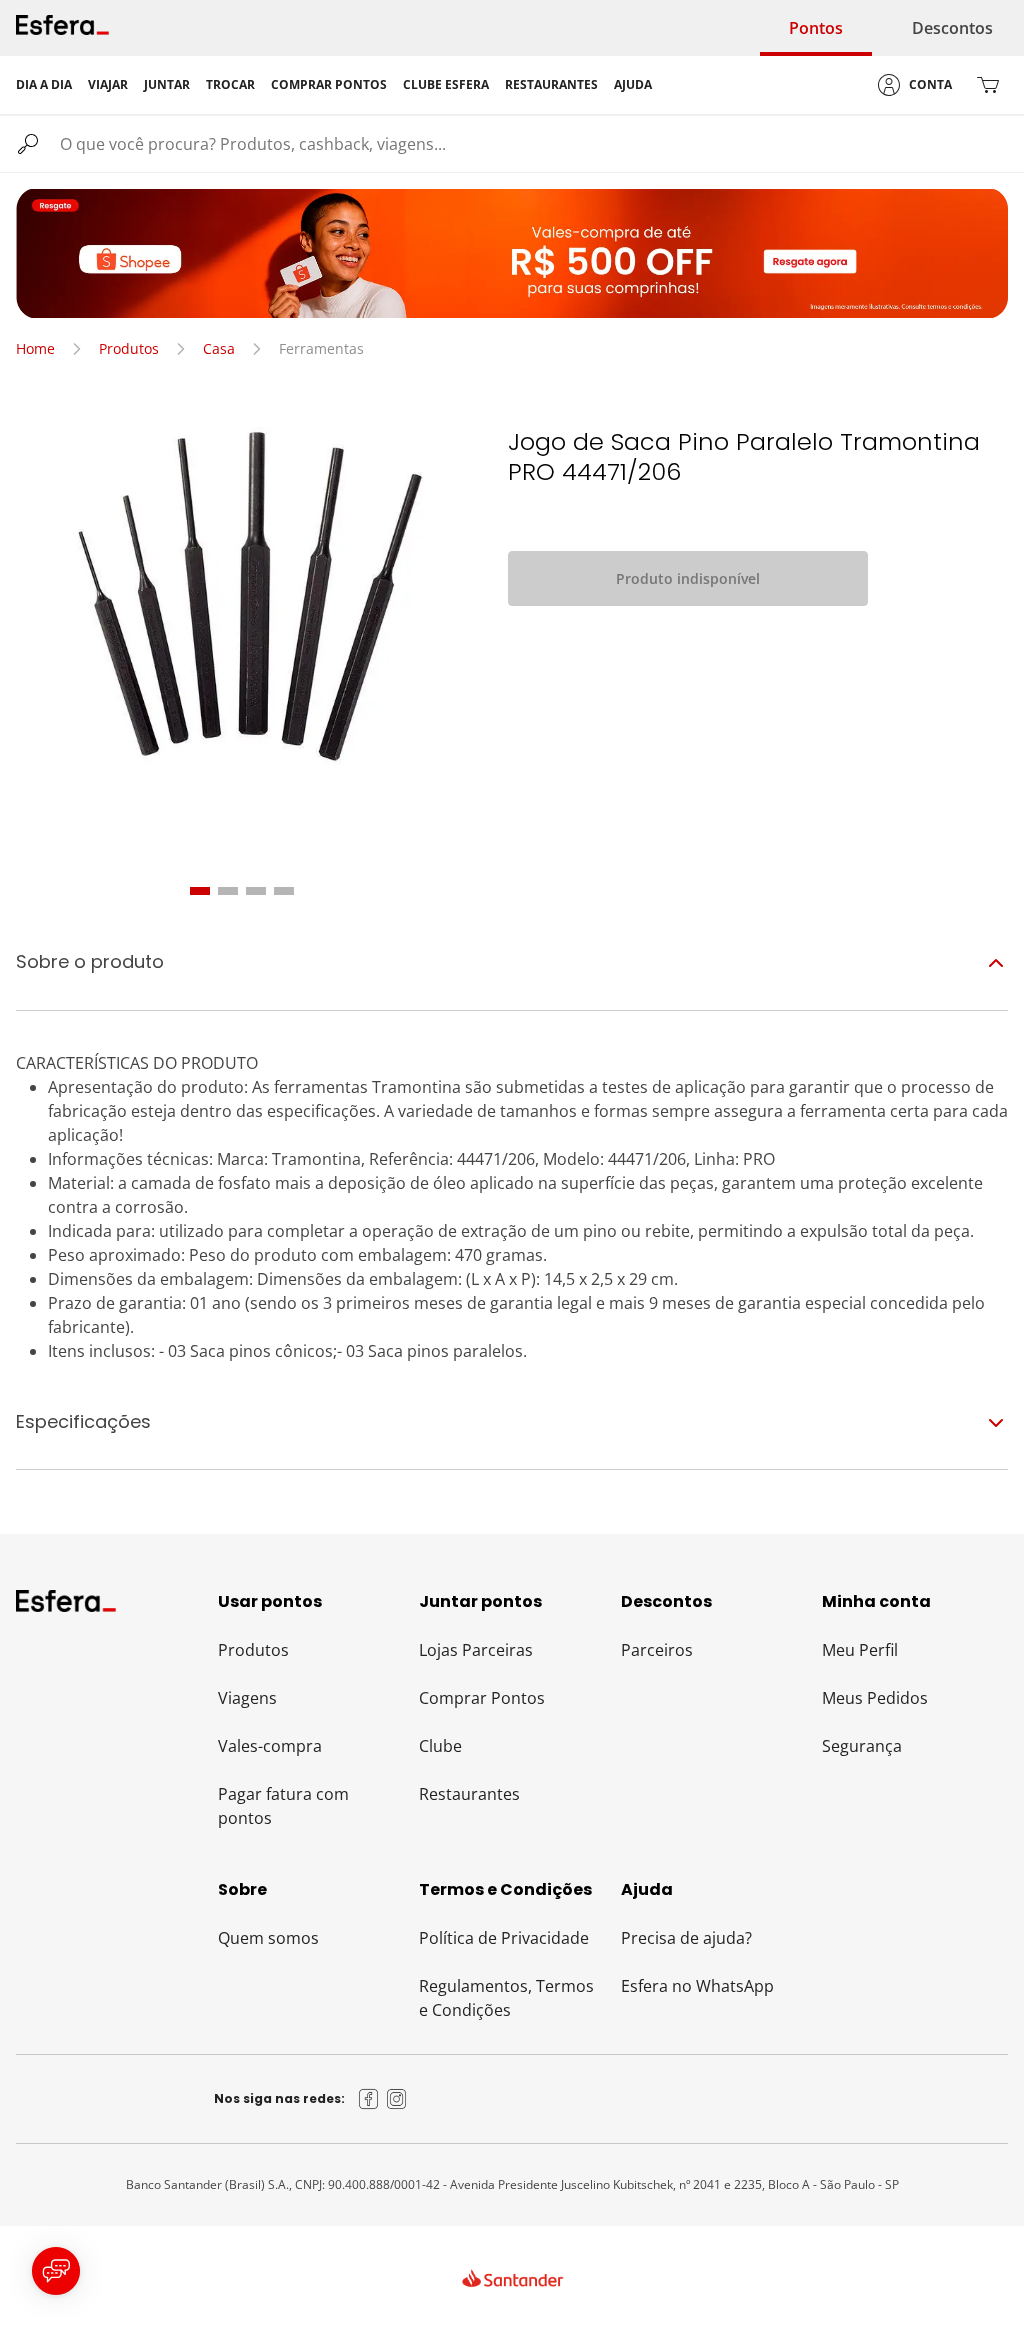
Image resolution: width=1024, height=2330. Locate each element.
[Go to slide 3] (256, 891)
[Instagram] (397, 2099)
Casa (219, 348)
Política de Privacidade (504, 1938)
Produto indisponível (688, 578)
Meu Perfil (860, 1650)
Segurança (862, 1746)
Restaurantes (469, 1794)
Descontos (952, 28)
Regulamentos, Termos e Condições (506, 1998)
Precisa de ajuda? (686, 1938)
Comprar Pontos (482, 1698)
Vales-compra (270, 1746)
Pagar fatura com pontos (283, 1806)
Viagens (247, 1698)
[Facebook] (369, 2099)
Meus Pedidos (875, 1698)
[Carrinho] (988, 85)
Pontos (816, 28)
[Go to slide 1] (200, 891)
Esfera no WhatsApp (697, 1986)
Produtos (129, 348)
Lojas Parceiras (476, 1650)
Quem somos (268, 1938)
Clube (440, 1746)
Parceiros (657, 1650)
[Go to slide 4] (284, 891)
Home (35, 348)
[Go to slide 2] (228, 891)
